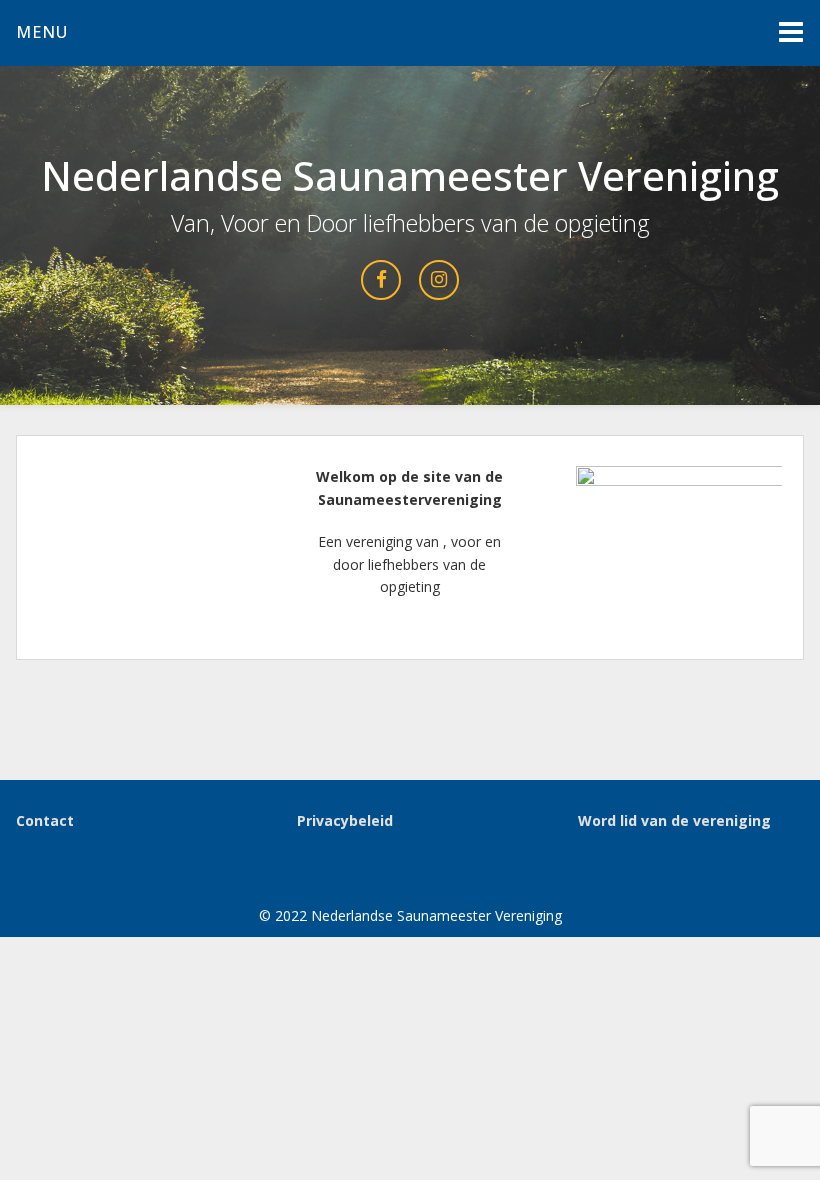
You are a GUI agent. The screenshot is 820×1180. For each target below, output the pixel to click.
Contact (45, 820)
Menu (42, 32)
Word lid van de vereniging (674, 820)
